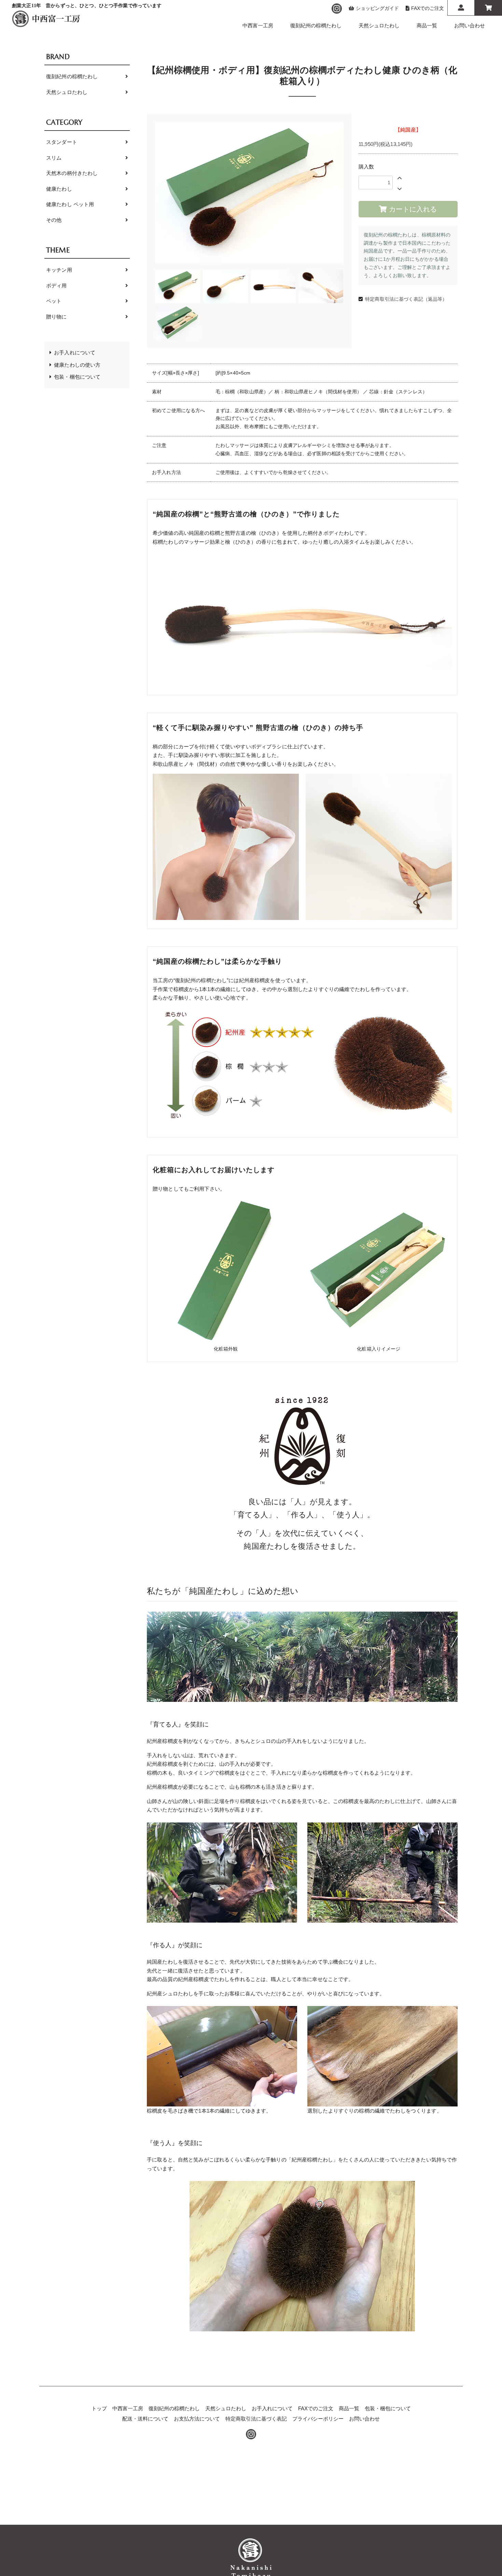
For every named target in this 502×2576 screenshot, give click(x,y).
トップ (99, 2408)
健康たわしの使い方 (77, 365)
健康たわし (59, 189)
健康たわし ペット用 (70, 204)
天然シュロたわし (379, 25)
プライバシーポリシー (318, 2419)
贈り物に (57, 317)
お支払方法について (197, 2419)
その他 (54, 220)
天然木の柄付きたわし (72, 173)
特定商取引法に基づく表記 (256, 2419)
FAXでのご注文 (428, 8)
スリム (54, 158)
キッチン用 (59, 270)
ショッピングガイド (377, 8)
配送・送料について (145, 2419)
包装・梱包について (77, 377)
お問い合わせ (470, 25)
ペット (54, 301)
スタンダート (62, 142)
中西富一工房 (258, 25)
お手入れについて (75, 352)
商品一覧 (427, 25)
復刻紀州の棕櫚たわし (316, 25)
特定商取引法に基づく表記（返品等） (406, 299)
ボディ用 (57, 286)
